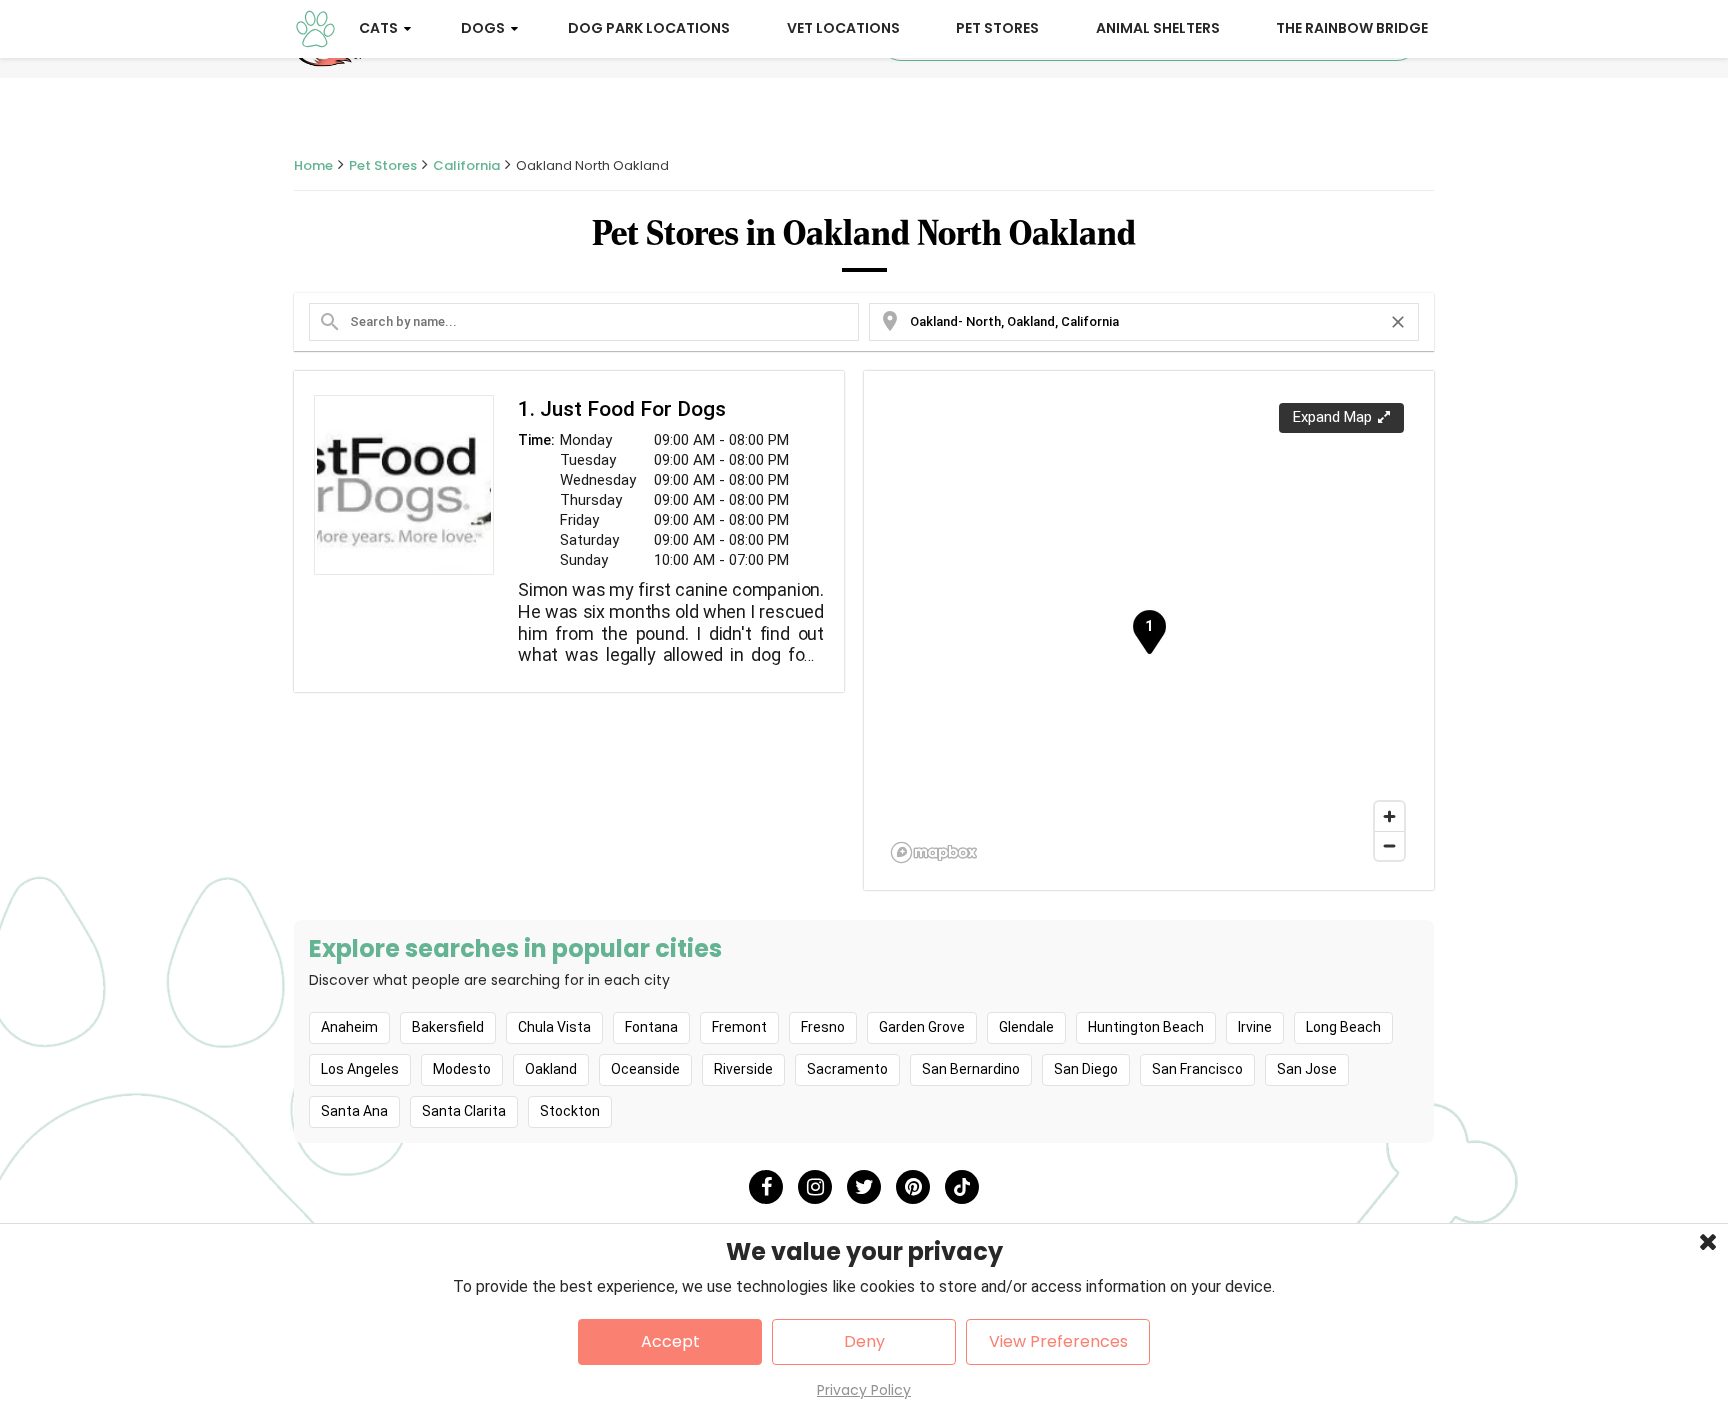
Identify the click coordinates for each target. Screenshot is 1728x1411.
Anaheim (349, 1027)
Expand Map (1332, 417)
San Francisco (1197, 1069)
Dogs (483, 28)
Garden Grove (922, 1027)
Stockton (570, 1111)
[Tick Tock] (962, 1187)
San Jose (1307, 1069)
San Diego (1086, 1069)
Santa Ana (354, 1111)
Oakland (551, 1069)
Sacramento (847, 1069)
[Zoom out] (1389, 845)
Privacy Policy (864, 1390)
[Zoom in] (1389, 816)
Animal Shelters (1158, 28)
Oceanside (645, 1069)
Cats (378, 28)
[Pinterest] (913, 1187)
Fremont (739, 1027)
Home (313, 165)
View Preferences (1058, 1341)
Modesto (462, 1069)
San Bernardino (971, 1069)
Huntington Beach (1146, 1027)
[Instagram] (815, 1187)
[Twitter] (864, 1187)
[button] (1149, 633)
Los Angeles (360, 1069)
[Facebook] (766, 1187)
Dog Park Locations (649, 28)
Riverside (743, 1069)
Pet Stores (997, 28)
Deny (864, 1341)
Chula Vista (554, 1027)
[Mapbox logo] (934, 852)
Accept (670, 1341)
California (466, 165)
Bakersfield (448, 1027)
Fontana (651, 1027)
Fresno (823, 1027)
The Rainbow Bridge (1352, 28)
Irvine (1255, 1027)
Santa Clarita (464, 1111)
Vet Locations (843, 28)
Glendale (1026, 1027)
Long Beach (1343, 1027)
